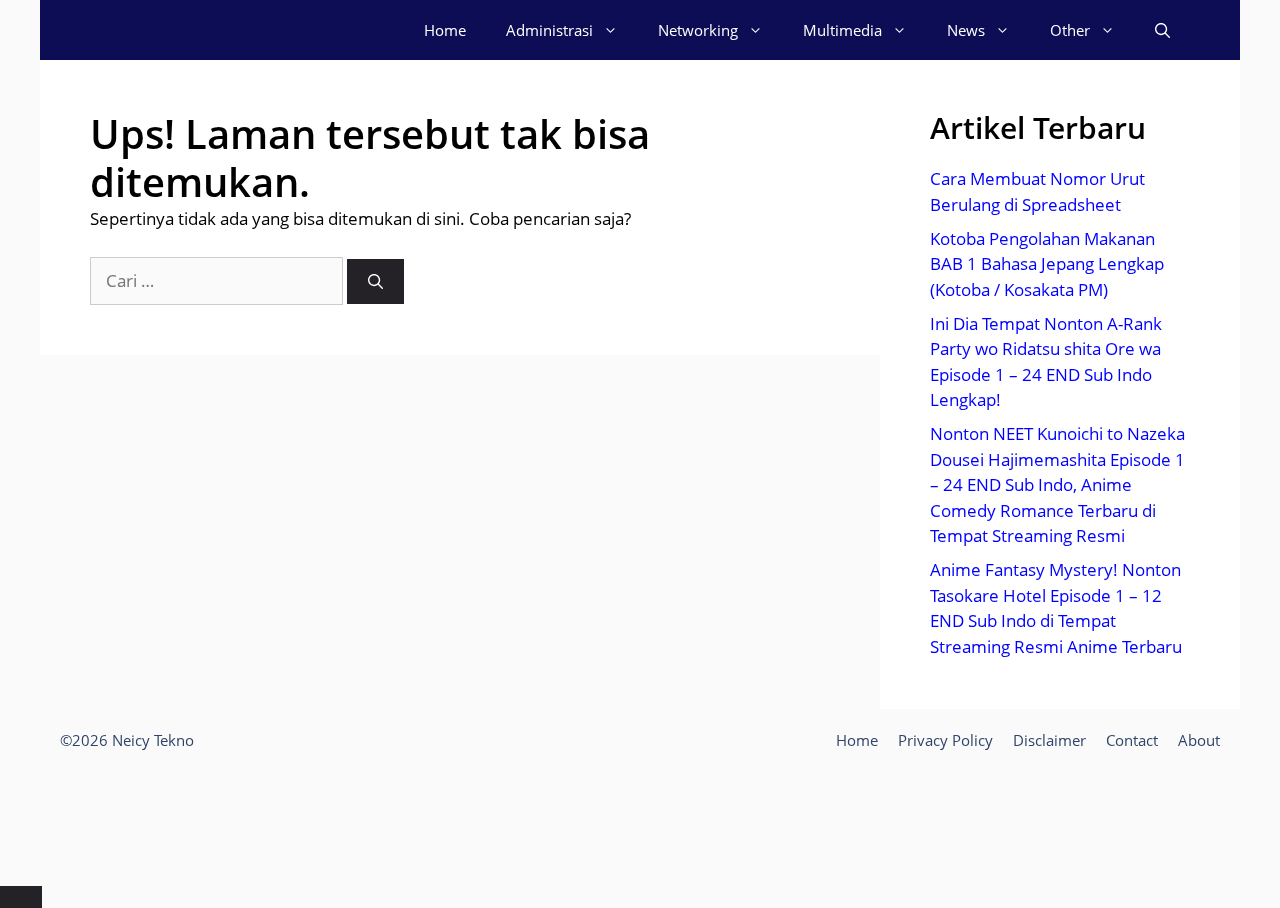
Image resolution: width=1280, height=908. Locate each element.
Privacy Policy (945, 740)
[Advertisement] (640, 822)
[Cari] (375, 281)
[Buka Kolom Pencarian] (1162, 30)
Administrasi (549, 30)
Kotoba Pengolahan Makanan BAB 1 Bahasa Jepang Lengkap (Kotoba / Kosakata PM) (1047, 264)
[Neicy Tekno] (141, 30)
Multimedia (842, 30)
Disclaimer (1049, 740)
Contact (1132, 740)
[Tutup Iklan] (21, 897)
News (966, 30)
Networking (698, 30)
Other (1070, 30)
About (1199, 740)
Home (445, 30)
